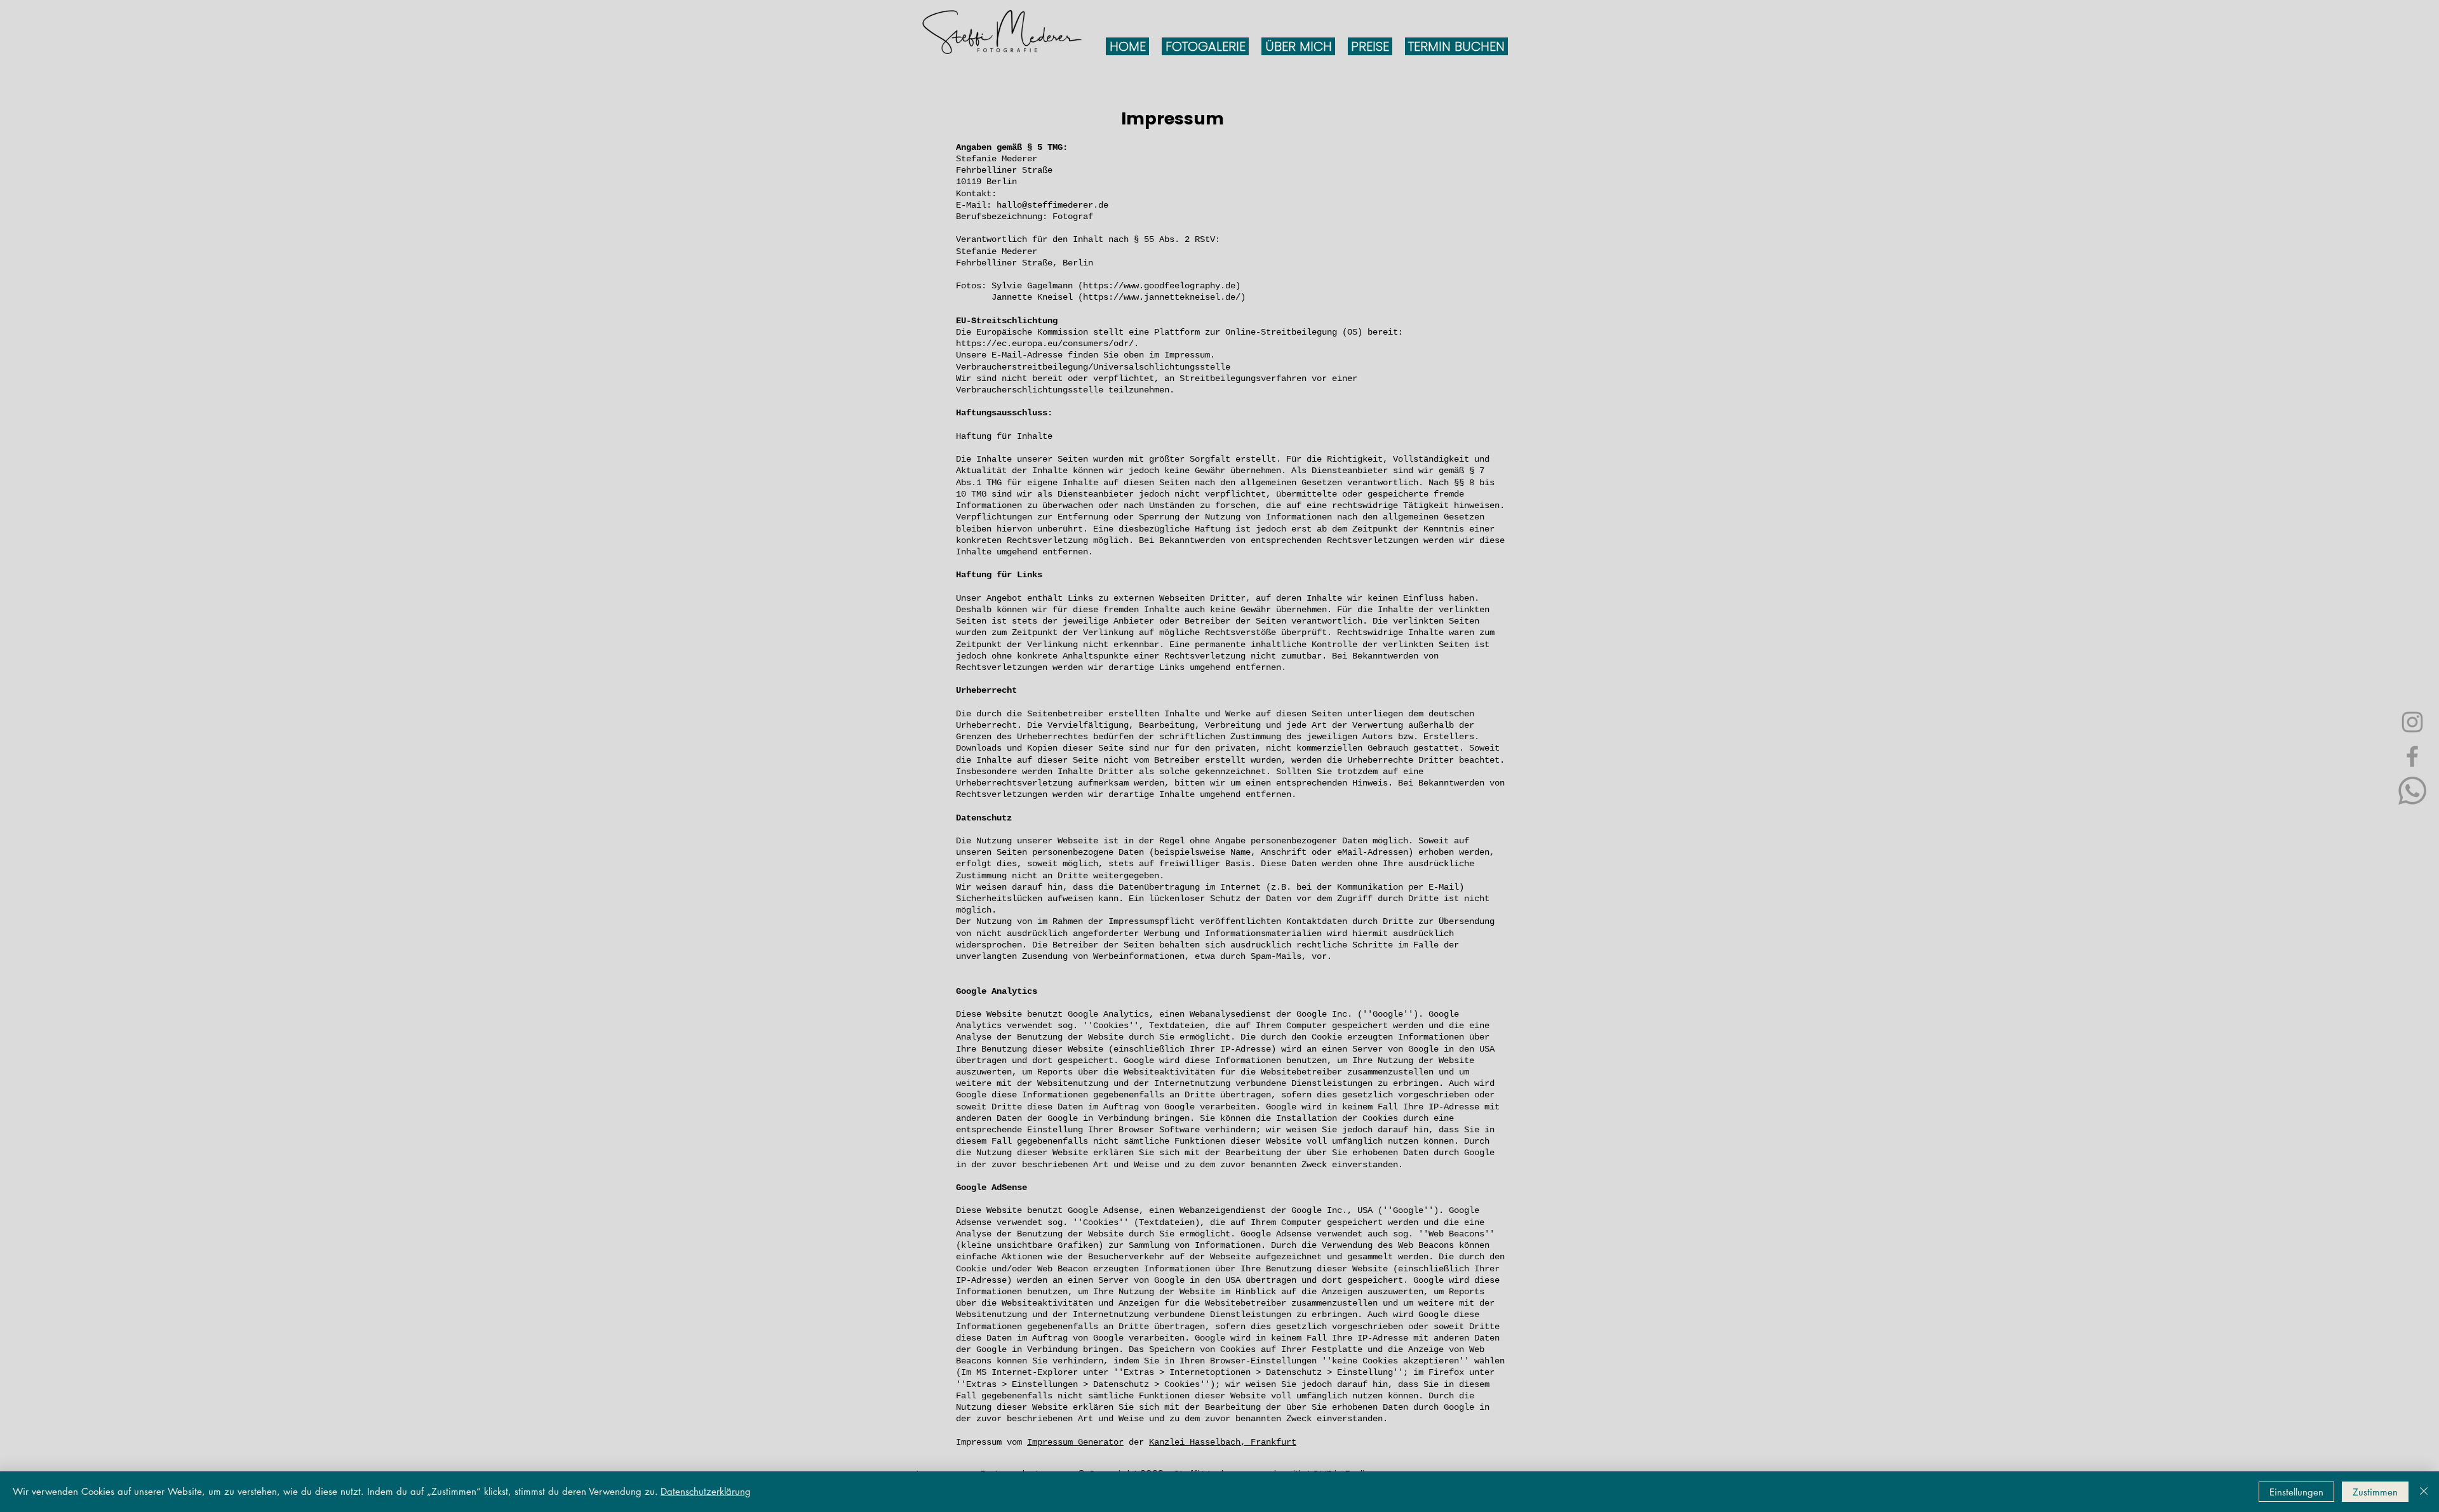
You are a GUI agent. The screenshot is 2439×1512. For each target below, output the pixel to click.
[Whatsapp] (2412, 791)
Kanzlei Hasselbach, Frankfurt (1223, 1442)
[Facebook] (2412, 756)
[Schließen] (2424, 1492)
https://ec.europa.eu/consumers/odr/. (1047, 344)
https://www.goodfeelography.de (1159, 286)
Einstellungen (2296, 1492)
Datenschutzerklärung (706, 1491)
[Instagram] (2412, 722)
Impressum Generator (1075, 1442)
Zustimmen (2375, 1492)
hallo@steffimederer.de (1052, 205)
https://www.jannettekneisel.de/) (1164, 297)
